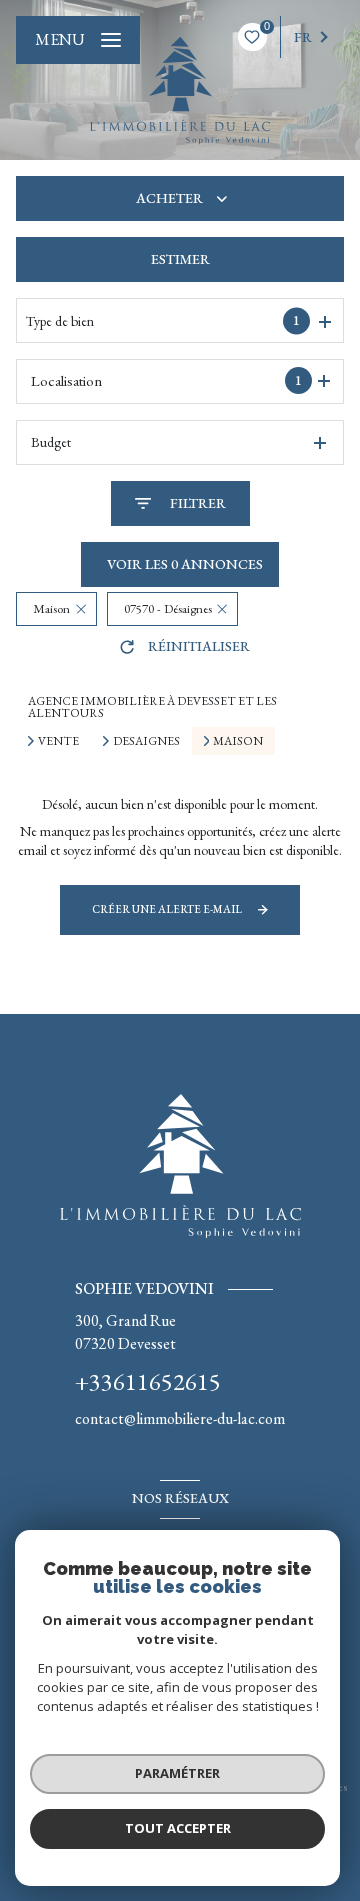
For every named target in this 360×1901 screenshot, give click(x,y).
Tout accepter (178, 1828)
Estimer (180, 259)
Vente (58, 741)
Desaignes (146, 741)
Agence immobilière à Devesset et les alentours (152, 707)
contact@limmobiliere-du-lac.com (180, 1418)
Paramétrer (177, 1773)
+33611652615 (148, 1381)
